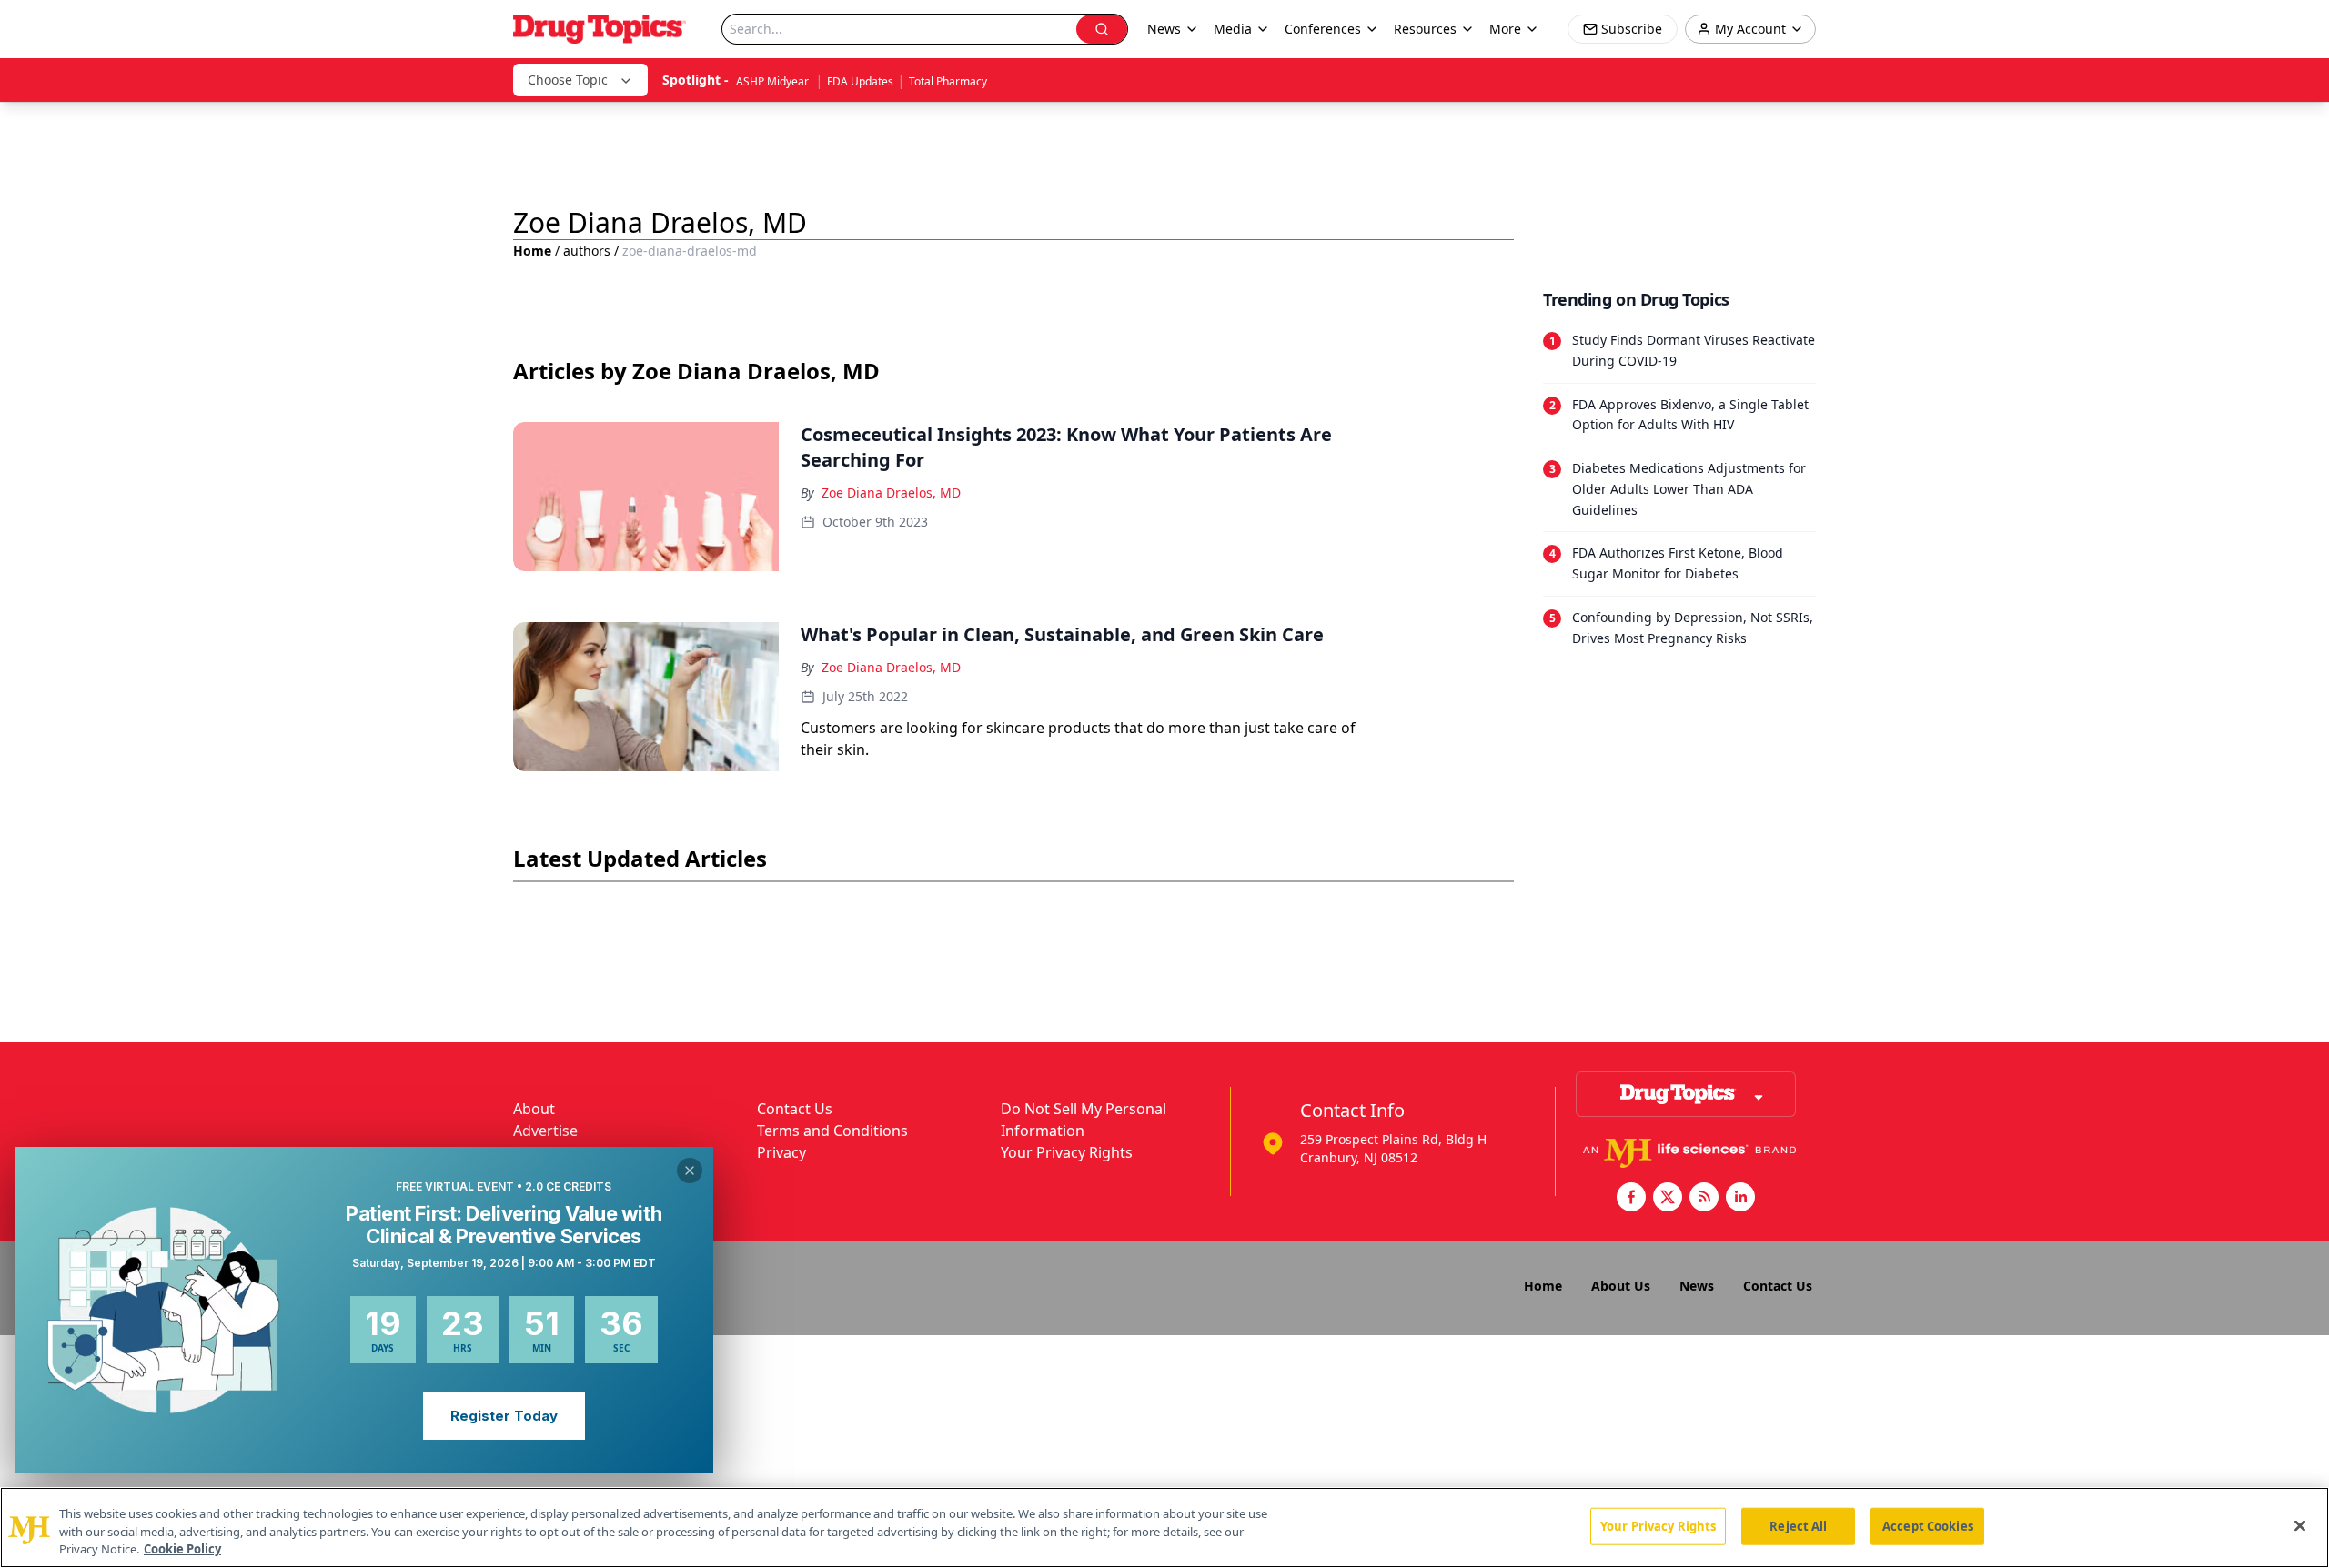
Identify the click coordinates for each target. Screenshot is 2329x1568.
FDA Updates (860, 81)
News (1697, 1286)
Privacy (781, 1152)
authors (587, 251)
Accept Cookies (1928, 1525)
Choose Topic (568, 80)
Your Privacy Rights (1067, 1152)
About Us (1621, 1286)
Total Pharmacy (948, 81)
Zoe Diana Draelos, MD (891, 493)
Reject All (1798, 1525)
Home (532, 251)
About (534, 1109)
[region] (1164, 1528)
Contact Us (795, 1109)
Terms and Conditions (832, 1131)
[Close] (2300, 1525)
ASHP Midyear (774, 81)
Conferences (1323, 29)
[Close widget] (690, 1171)
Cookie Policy (182, 1549)
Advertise (545, 1131)
